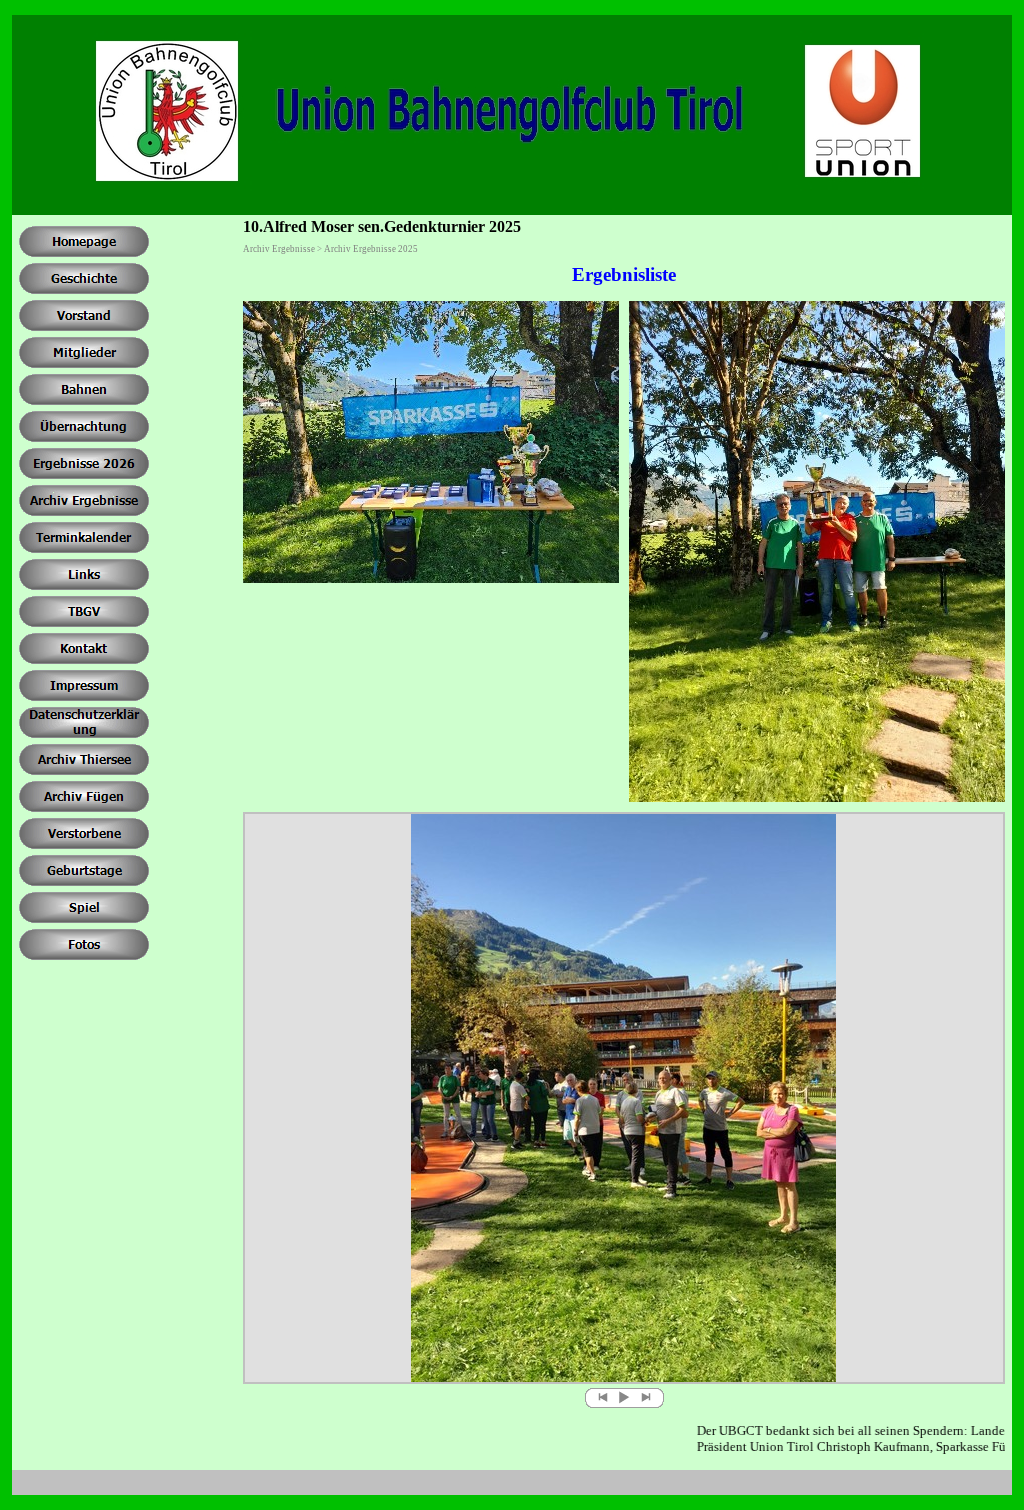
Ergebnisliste (624, 274)
